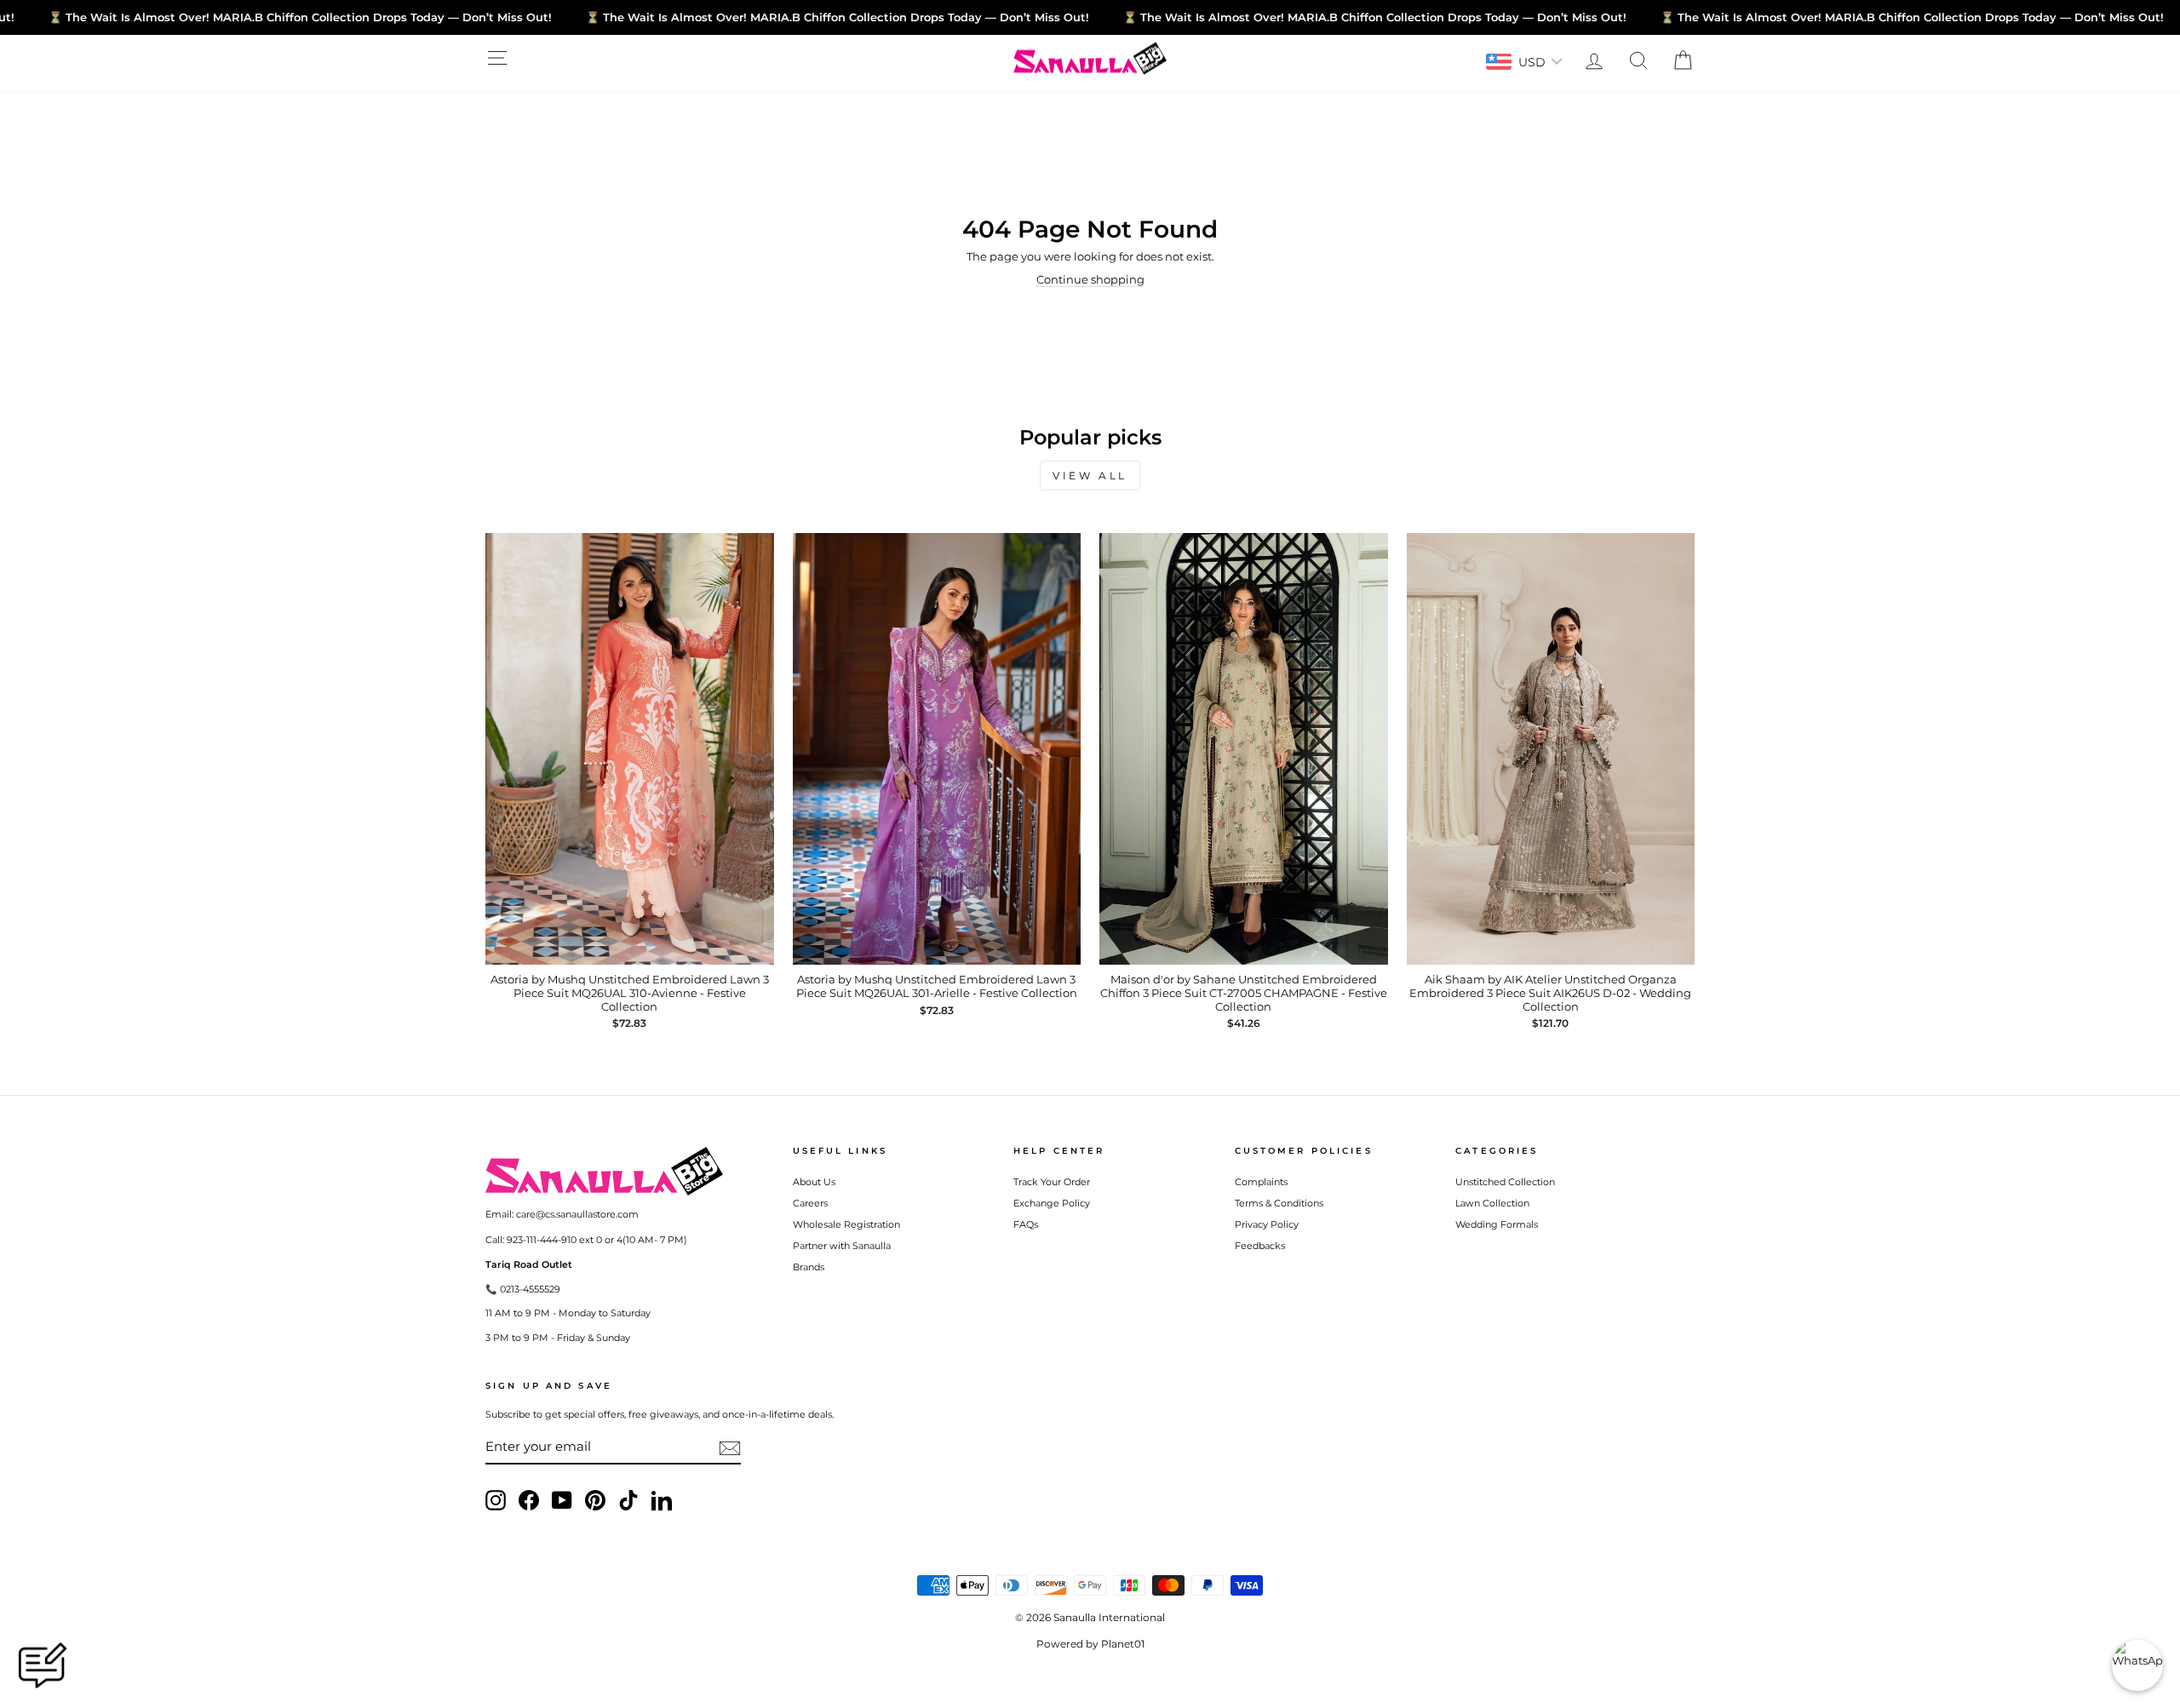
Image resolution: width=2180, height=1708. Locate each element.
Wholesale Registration (846, 1224)
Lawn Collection (1492, 1203)
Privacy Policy (1267, 1224)
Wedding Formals (1497, 1224)
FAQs (1026, 1224)
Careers (810, 1203)
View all (1090, 476)
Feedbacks (1260, 1246)
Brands (809, 1267)
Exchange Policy (1052, 1203)
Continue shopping (1090, 279)
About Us (814, 1182)
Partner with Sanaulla (842, 1246)
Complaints (1261, 1182)
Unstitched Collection (1505, 1182)
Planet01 (1123, 1644)
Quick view (630, 948)
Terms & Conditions (1279, 1203)
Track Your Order (1052, 1182)
